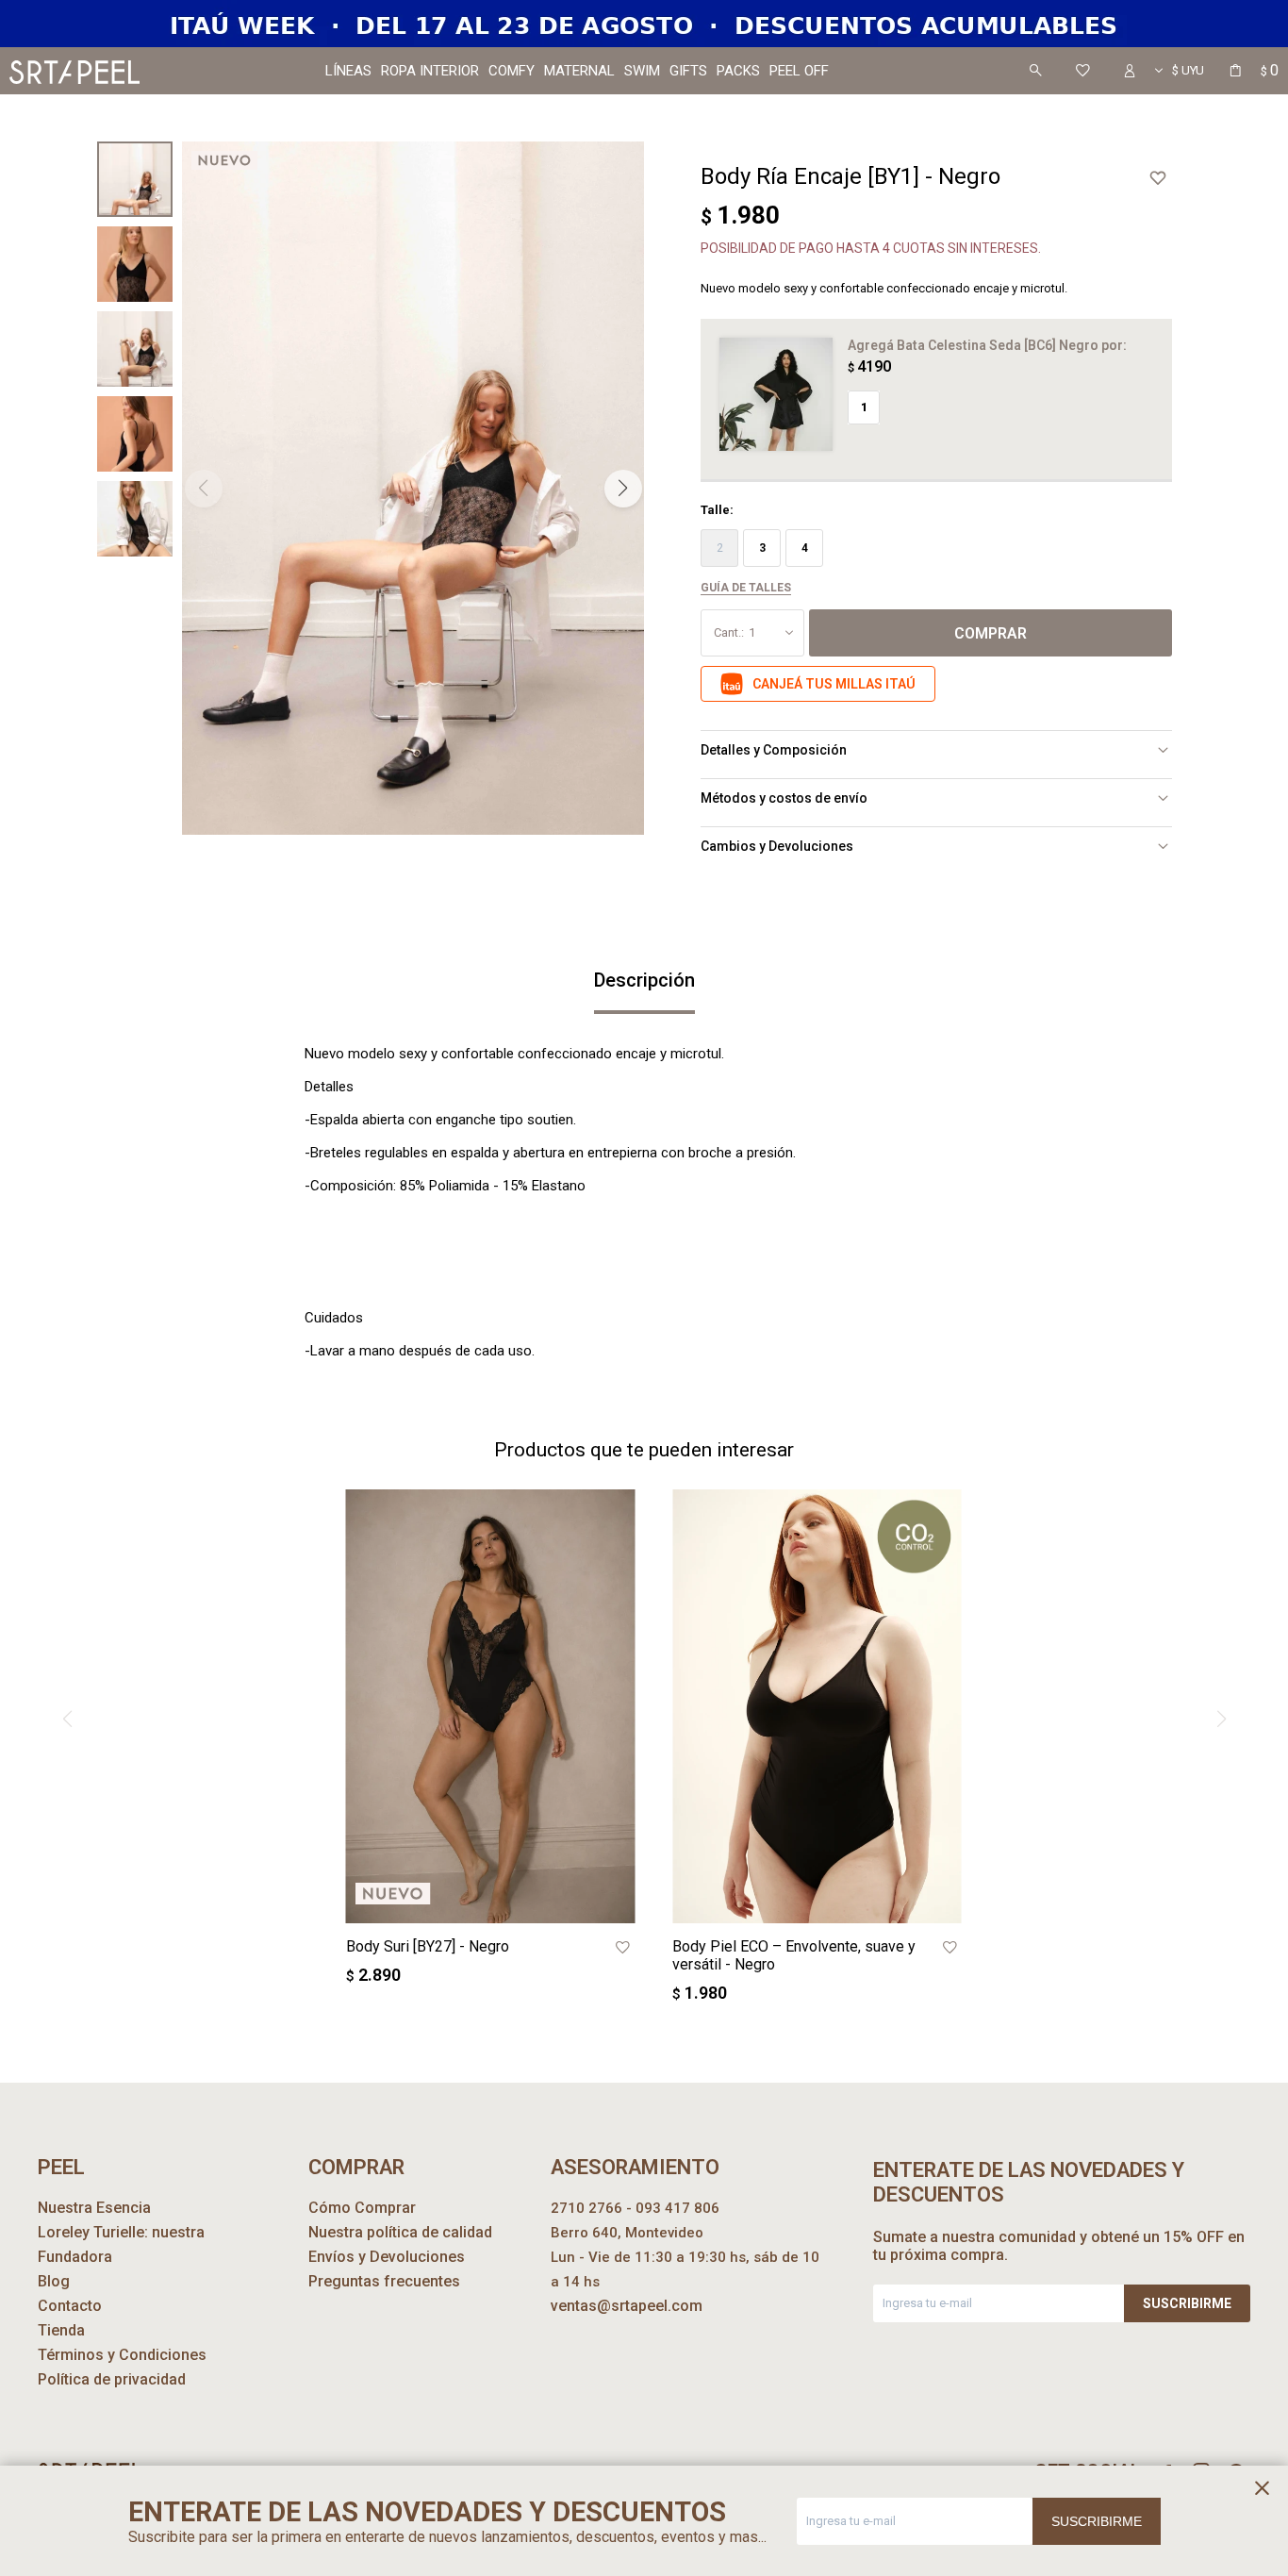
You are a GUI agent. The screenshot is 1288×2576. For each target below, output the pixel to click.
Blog (54, 2281)
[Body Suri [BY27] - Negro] (491, 1706)
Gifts (688, 71)
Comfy (512, 71)
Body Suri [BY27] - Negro (428, 1946)
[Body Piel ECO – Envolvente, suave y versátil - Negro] (817, 1706)
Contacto (70, 2306)
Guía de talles (746, 588)
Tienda (61, 2330)
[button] (1035, 71)
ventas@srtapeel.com (627, 2306)
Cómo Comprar (362, 2208)
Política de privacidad (112, 2379)
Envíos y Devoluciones (387, 2257)
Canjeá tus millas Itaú (834, 684)
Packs (738, 71)
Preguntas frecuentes (384, 2281)
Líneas (348, 71)
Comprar (991, 633)
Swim (642, 71)
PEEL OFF (799, 71)
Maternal (579, 71)
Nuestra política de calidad (400, 2232)
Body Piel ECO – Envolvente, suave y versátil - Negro (794, 1955)
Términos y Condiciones (122, 2355)
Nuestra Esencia (94, 2208)
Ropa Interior (430, 71)
